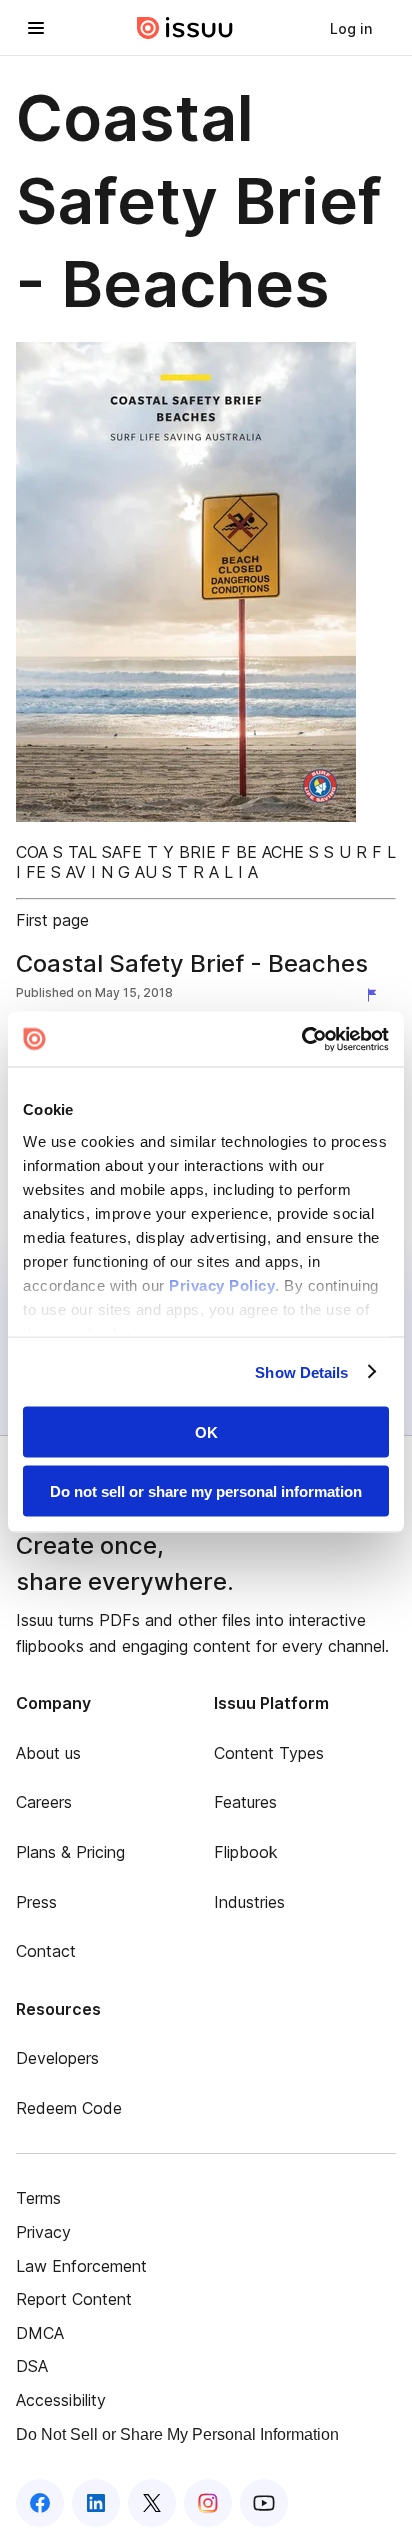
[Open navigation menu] (36, 28)
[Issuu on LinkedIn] (96, 2503)
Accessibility (61, 2400)
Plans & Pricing (70, 1852)
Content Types (269, 1753)
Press (36, 1902)
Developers (57, 2058)
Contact (46, 1951)
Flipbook (246, 1852)
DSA (32, 2366)
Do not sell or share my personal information (206, 1490)
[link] (351, 28)
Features (245, 1802)
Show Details (301, 1371)
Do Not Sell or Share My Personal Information (177, 2434)
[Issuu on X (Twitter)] (152, 2503)
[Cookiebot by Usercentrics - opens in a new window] (301, 1039)
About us (48, 1753)
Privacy (43, 2232)
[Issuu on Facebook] (40, 2503)
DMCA (40, 2333)
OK (206, 1432)
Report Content (74, 2299)
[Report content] (376, 995)
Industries (249, 1902)
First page (52, 920)
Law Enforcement (81, 2266)
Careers (44, 1802)
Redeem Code (69, 2108)
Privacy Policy (222, 1284)
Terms (38, 2198)
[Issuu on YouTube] (264, 2503)
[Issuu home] (185, 28)
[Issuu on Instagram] (208, 2503)
